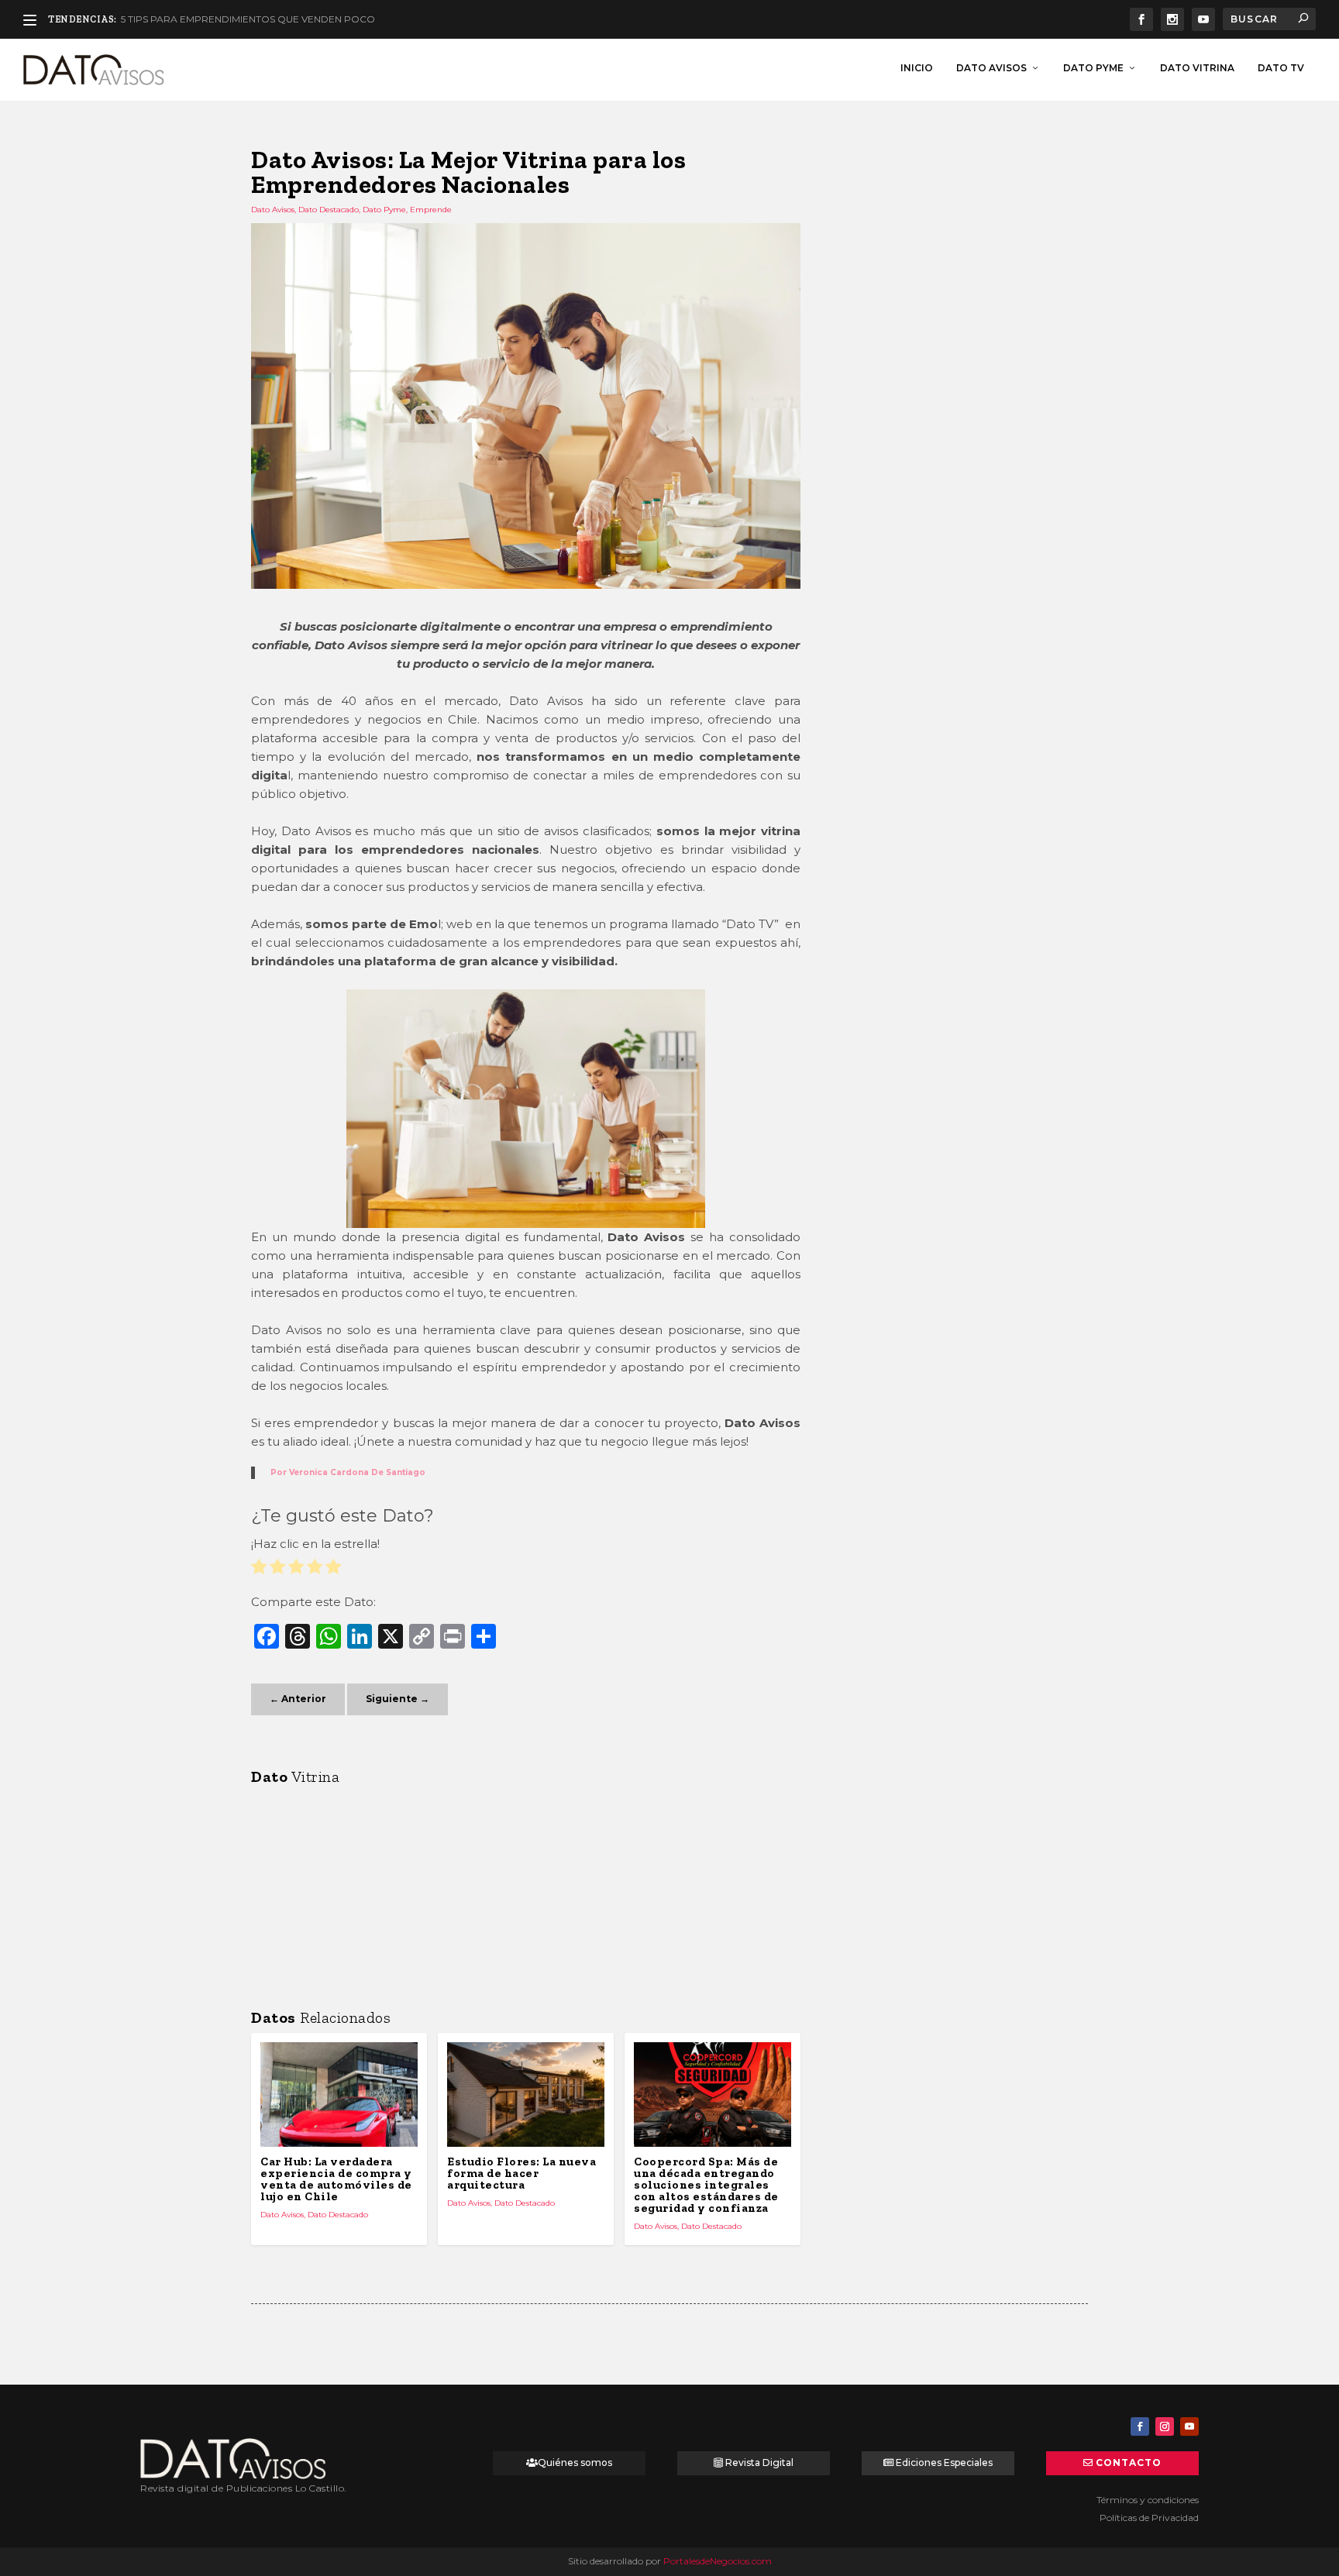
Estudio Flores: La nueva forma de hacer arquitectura (521, 2173)
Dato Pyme (1093, 68)
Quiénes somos (575, 2463)
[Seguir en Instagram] (1165, 2426)
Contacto (1129, 2463)
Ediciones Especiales (944, 2463)
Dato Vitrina (1197, 68)
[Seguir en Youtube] (1189, 2426)
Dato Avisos (991, 68)
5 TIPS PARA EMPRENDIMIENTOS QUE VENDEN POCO (248, 19)
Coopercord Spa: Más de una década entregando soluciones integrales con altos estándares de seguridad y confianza (706, 2185)
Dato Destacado (329, 210)
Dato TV (1281, 68)
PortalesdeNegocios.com (718, 2561)
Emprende (431, 210)
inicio (917, 68)
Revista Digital (759, 2463)
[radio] (259, 1569)
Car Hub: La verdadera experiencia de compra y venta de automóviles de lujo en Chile (336, 2179)
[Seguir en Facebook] (1140, 2426)
